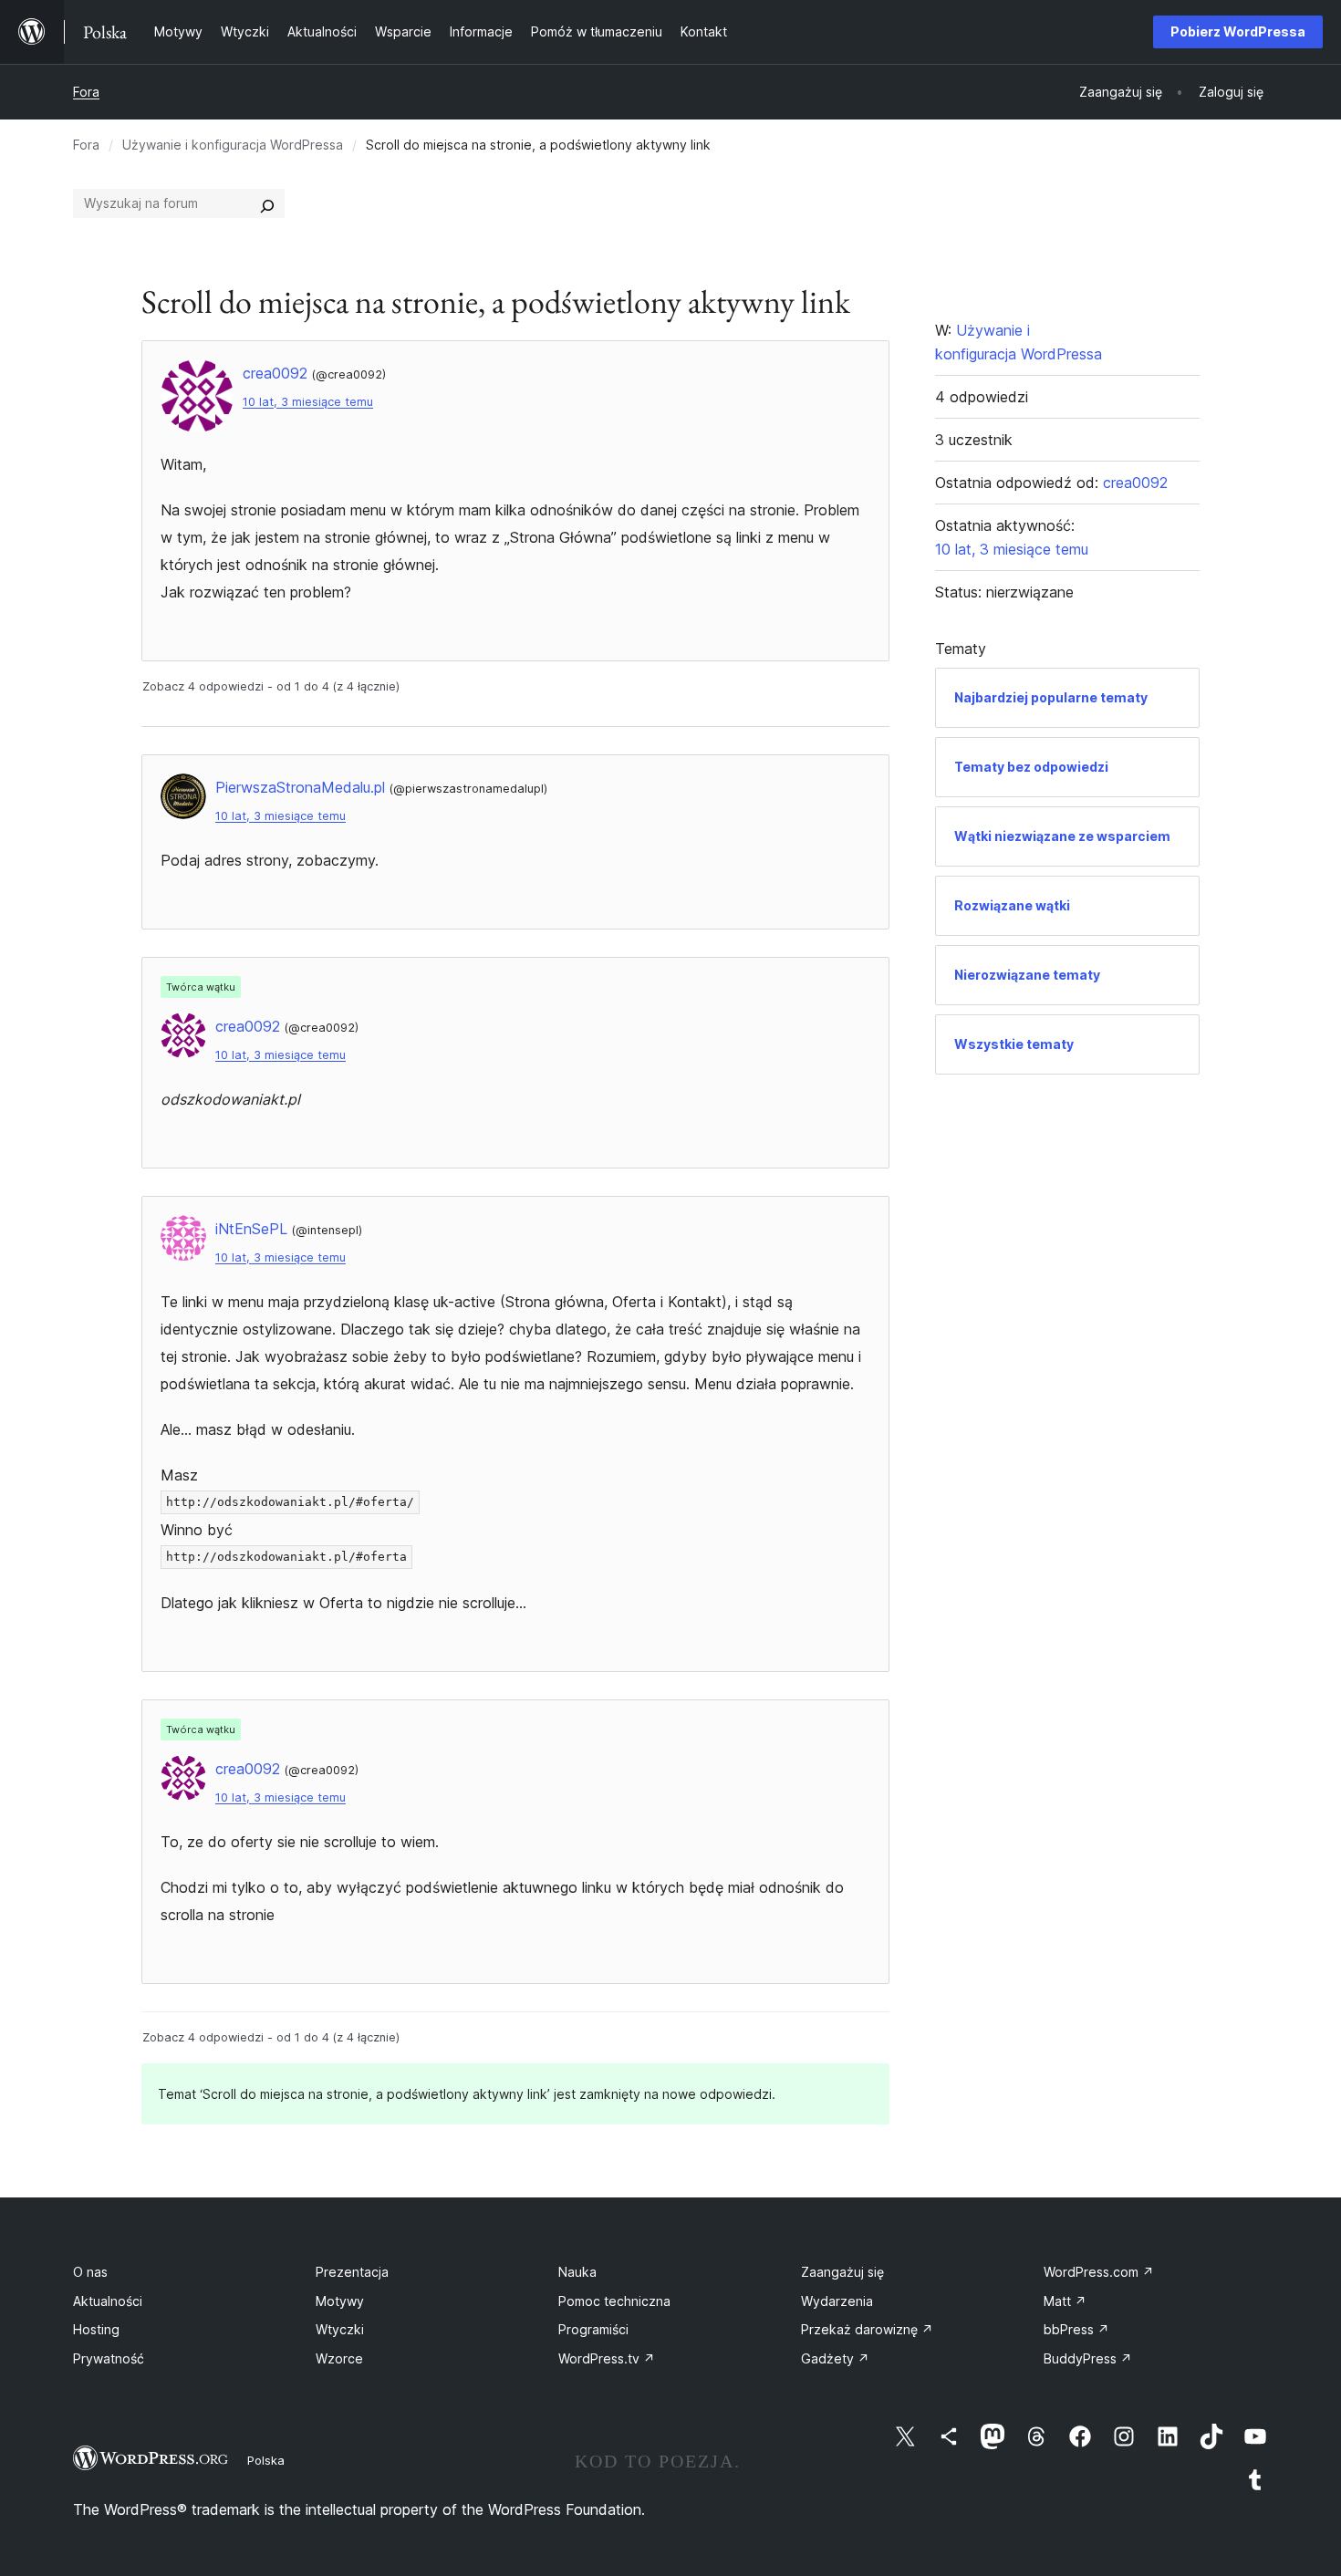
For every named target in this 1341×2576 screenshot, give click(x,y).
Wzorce (339, 2358)
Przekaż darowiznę (867, 2329)
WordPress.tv (607, 2358)
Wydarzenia (837, 2301)
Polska (266, 2460)
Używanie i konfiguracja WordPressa (233, 145)
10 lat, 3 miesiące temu (308, 402)
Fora (86, 92)
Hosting (96, 2329)
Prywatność (109, 2358)
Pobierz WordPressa (1238, 31)
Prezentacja (352, 2272)
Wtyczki (340, 2329)
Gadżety (835, 2358)
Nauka (577, 2272)
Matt (1065, 2301)
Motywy (340, 2301)
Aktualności (108, 2301)
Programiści (593, 2329)
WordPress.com (1099, 2272)
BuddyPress (1088, 2358)
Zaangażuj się (842, 2272)
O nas (90, 2272)
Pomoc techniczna (614, 2301)
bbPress (1076, 2329)
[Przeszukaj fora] (267, 203)
